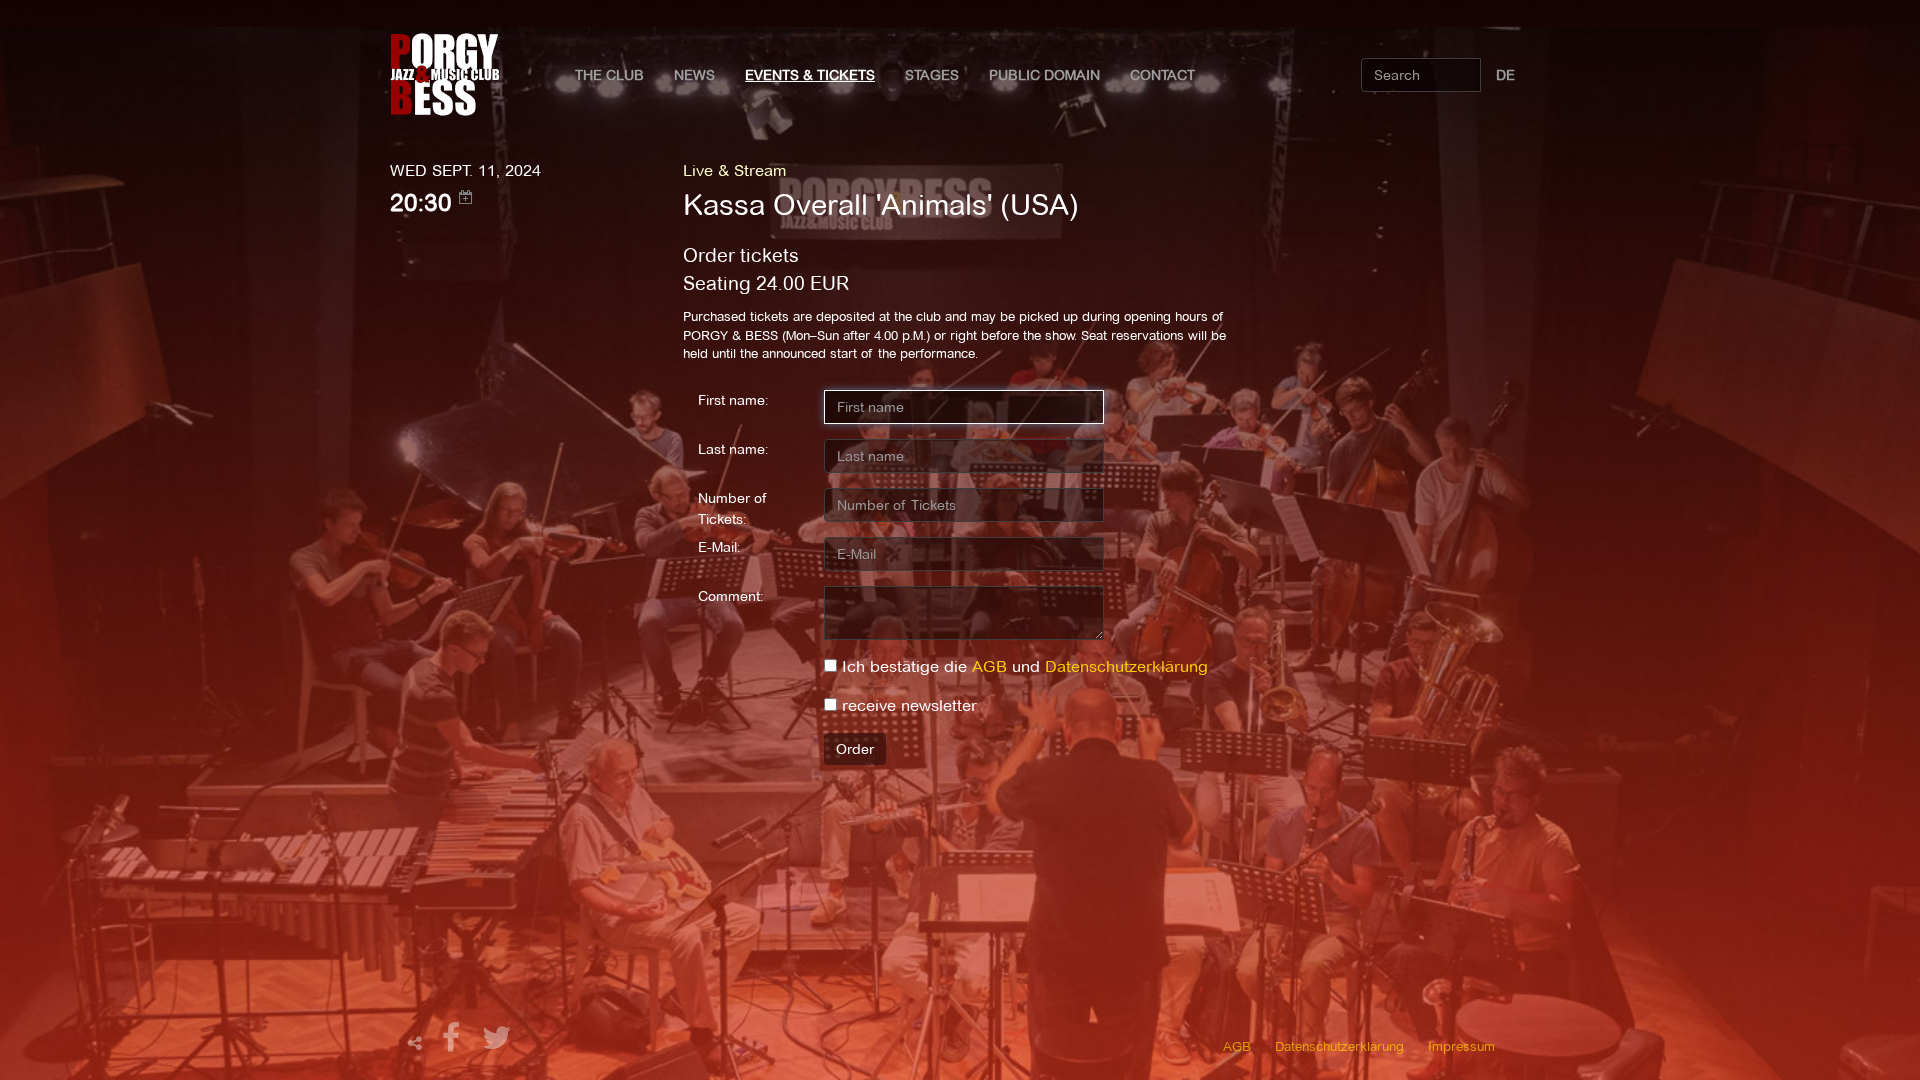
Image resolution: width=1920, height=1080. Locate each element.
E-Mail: (719, 547)
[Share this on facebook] (454, 1043)
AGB (989, 666)
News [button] (694, 75)
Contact (1162, 75)
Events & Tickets (810, 75)
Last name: (733, 449)
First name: (733, 400)
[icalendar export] (466, 197)
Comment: (730, 596)
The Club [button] (609, 75)
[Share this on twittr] (497, 1043)
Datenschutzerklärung (1126, 666)
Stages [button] (932, 75)
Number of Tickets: (732, 508)
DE (1505, 75)
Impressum (1461, 1046)
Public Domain (1044, 75)
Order (855, 749)
